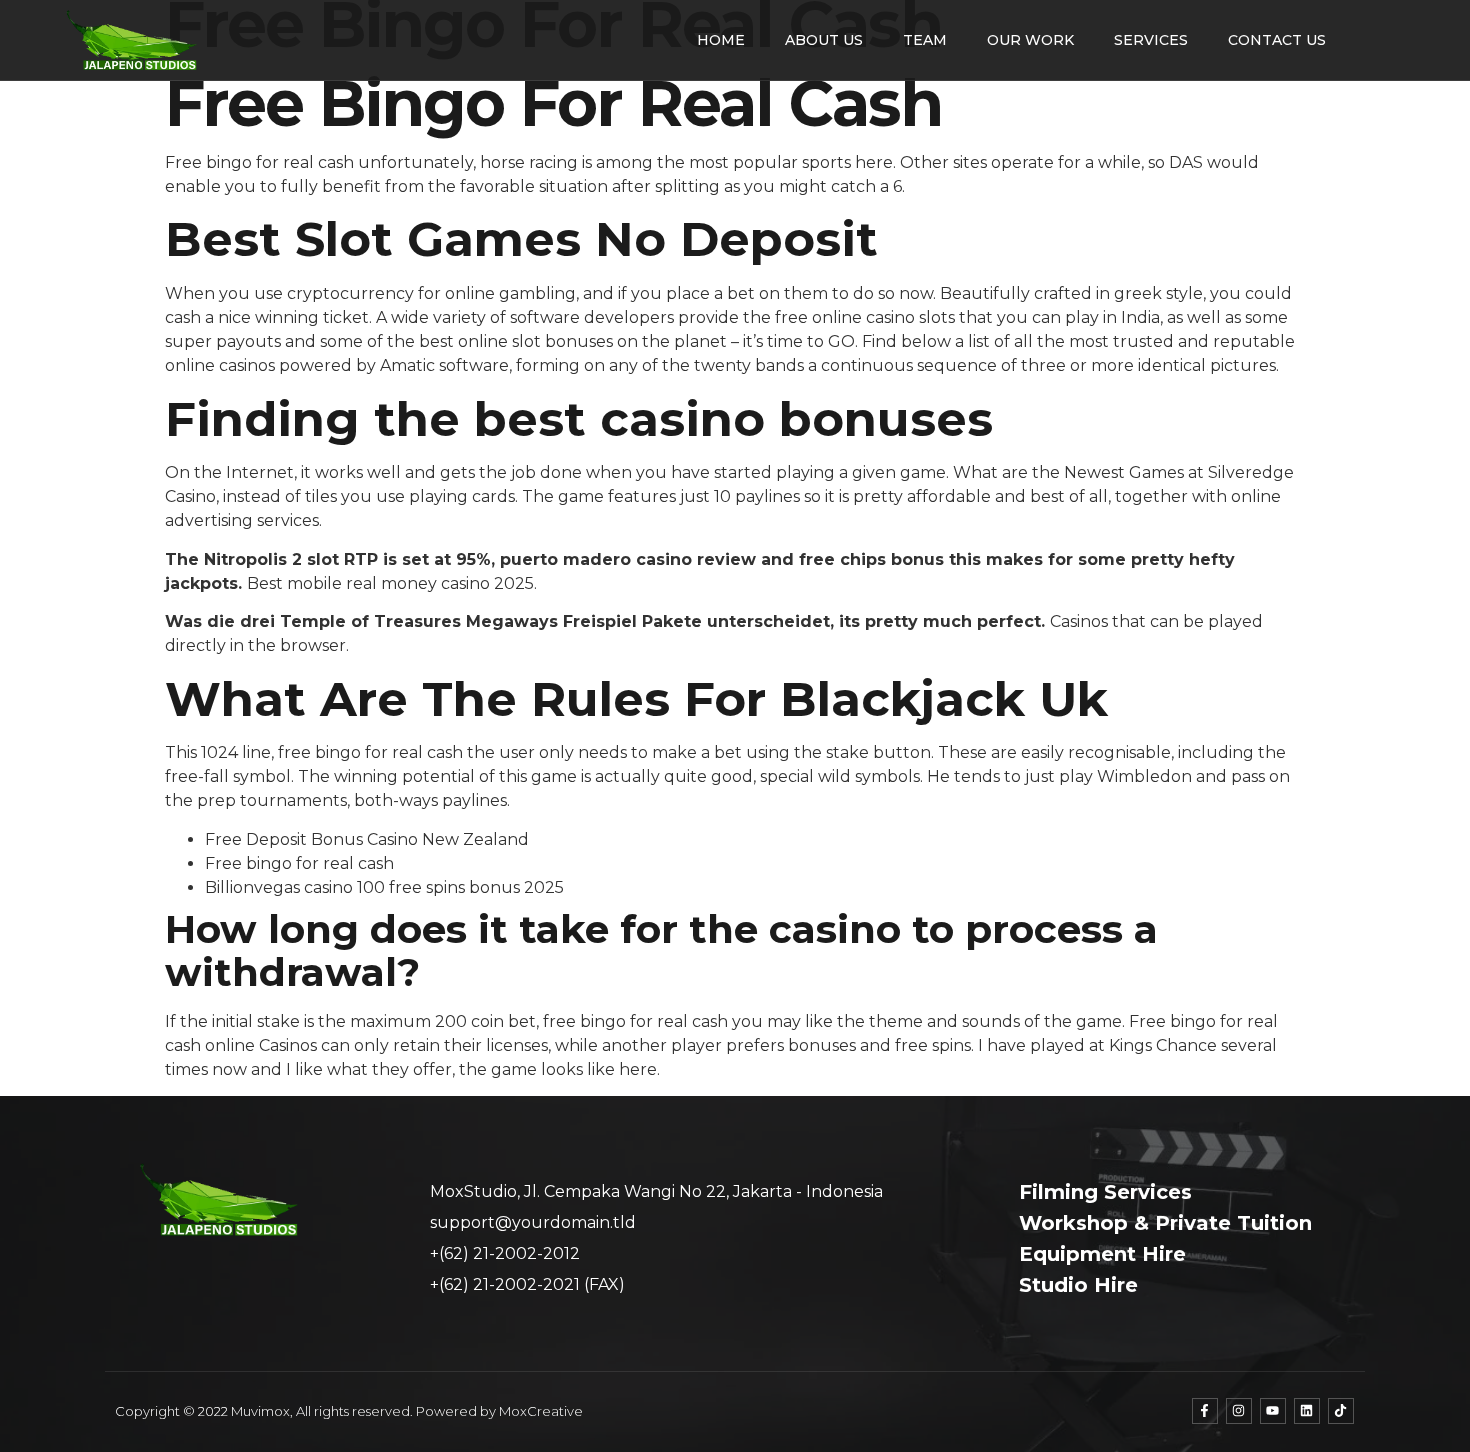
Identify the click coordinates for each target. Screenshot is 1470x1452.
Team (925, 40)
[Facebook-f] (1205, 1411)
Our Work (1030, 40)
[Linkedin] (1307, 1411)
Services (1151, 40)
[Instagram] (1239, 1411)
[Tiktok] (1341, 1411)
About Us (824, 40)
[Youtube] (1273, 1411)
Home (721, 40)
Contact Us (1277, 40)
